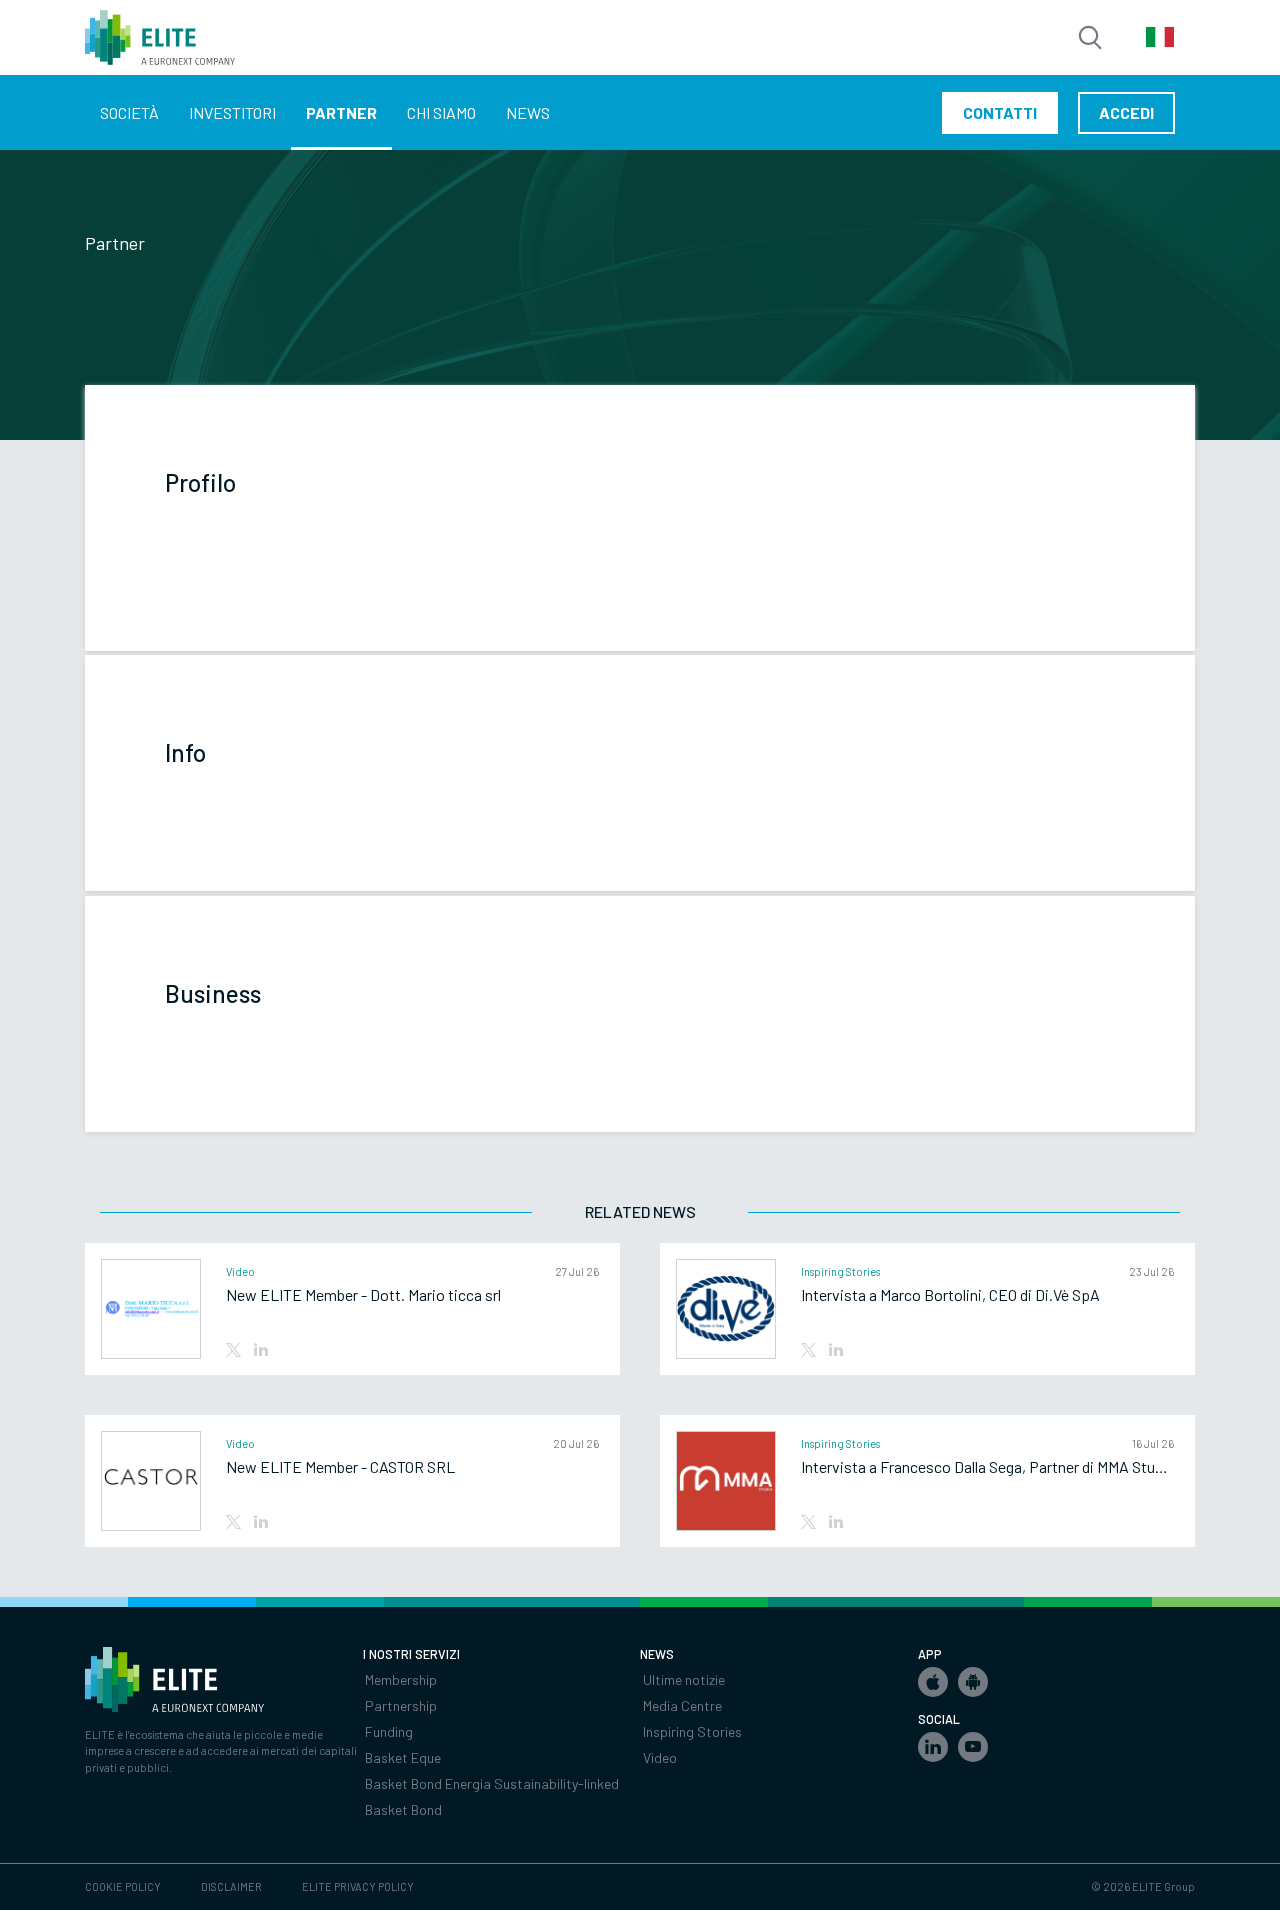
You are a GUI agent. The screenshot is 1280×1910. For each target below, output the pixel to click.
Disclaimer (231, 1886)
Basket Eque (403, 1757)
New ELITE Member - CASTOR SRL (340, 1467)
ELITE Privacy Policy (358, 1886)
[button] (933, 1682)
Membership (401, 1679)
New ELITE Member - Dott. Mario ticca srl (363, 1295)
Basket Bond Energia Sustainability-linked (492, 1783)
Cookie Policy (123, 1886)
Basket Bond (403, 1809)
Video (660, 1757)
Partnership (401, 1705)
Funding (389, 1731)
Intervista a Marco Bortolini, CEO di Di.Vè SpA (950, 1295)
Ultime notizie (684, 1679)
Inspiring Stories (692, 1731)
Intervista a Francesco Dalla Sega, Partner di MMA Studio (987, 1467)
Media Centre (682, 1705)
